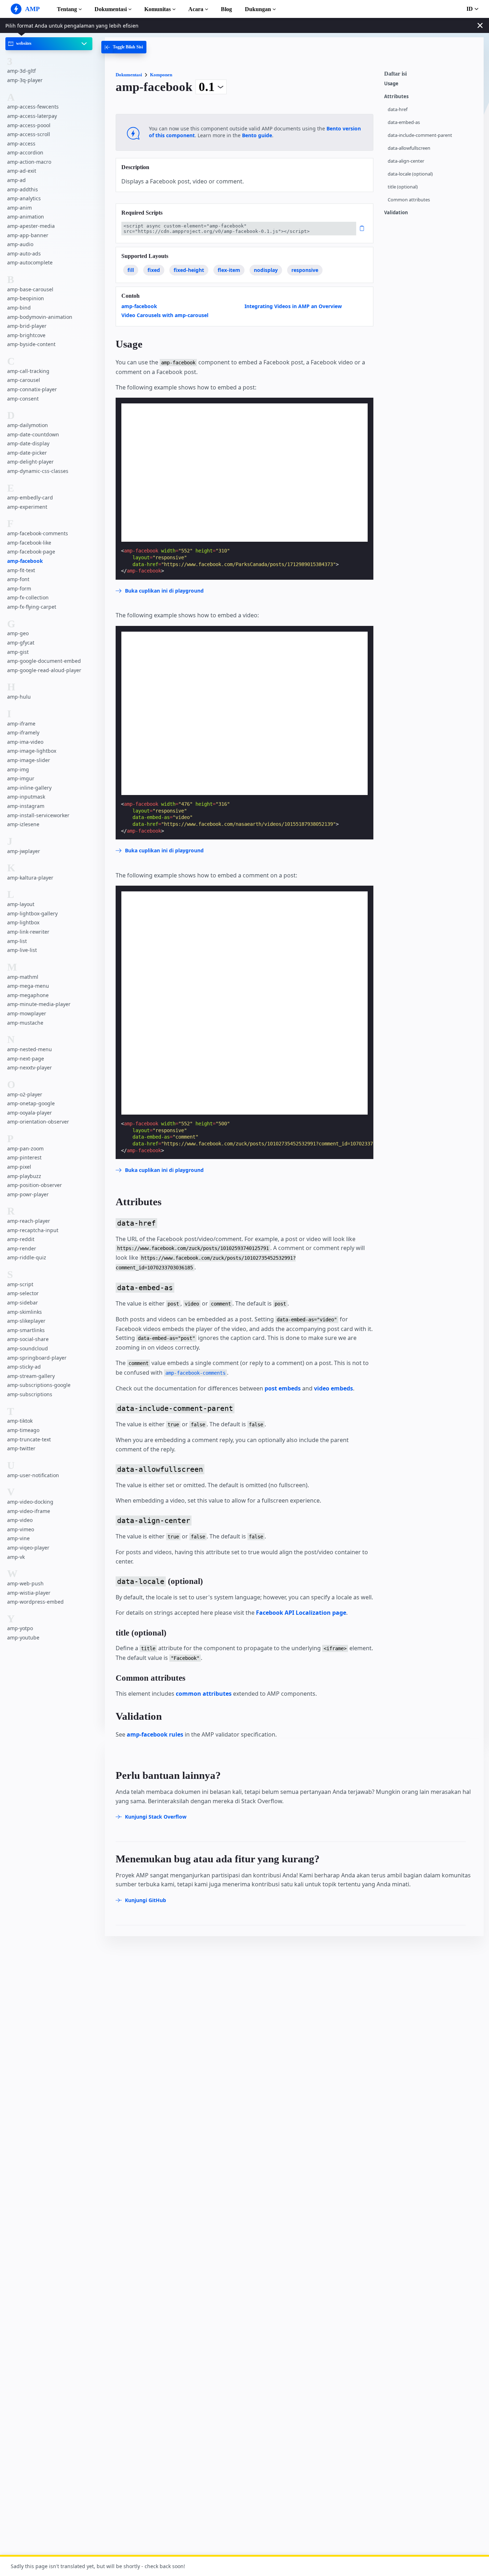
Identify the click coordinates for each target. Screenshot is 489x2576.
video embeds (333, 1388)
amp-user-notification (33, 1475)
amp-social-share (28, 1339)
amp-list (17, 941)
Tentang (67, 9)
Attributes (396, 97)
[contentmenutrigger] (430, 76)
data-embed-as (404, 122)
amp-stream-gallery (31, 1376)
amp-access (21, 143)
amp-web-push (25, 1583)
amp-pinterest (24, 1157)
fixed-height (189, 270)
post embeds (283, 1388)
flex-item (229, 270)
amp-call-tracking (28, 371)
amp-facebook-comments (38, 533)
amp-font (18, 579)
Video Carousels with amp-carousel (165, 315)
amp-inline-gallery (29, 788)
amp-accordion (25, 152)
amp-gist (18, 652)
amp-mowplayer (27, 1013)
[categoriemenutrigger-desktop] (124, 47)
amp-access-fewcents (33, 107)
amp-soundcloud (28, 1348)
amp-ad (16, 180)
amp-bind (19, 308)
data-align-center (406, 161)
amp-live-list (22, 950)
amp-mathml (23, 977)
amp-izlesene (23, 824)
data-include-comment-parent (420, 135)
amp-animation (26, 217)
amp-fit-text (21, 570)
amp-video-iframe (29, 1511)
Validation (396, 213)
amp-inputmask (26, 797)
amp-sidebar (23, 1303)
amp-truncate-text (29, 1439)
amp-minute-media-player (39, 1004)
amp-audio (20, 244)
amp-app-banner (28, 235)
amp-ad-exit (22, 171)
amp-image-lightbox (32, 751)
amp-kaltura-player (30, 878)
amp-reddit (21, 1239)
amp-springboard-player (37, 1358)
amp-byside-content (31, 344)
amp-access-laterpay (32, 116)
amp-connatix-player (32, 389)
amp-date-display (28, 443)
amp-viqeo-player (28, 1548)
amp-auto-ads (24, 253)
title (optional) (403, 187)
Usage (391, 84)
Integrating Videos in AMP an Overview (293, 306)
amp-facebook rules (155, 1734)
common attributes (204, 1694)
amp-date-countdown (33, 434)
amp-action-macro (29, 162)
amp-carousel (24, 380)
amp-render (22, 1248)
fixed (154, 270)
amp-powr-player (28, 1194)
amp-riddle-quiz (27, 1258)
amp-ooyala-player (30, 1113)
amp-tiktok (20, 1421)
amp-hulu (19, 697)
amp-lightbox (23, 923)
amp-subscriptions (30, 1394)
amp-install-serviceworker (38, 815)
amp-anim (20, 208)
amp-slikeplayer (26, 1321)
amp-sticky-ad (24, 1367)
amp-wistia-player (29, 1593)
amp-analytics (24, 198)
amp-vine (18, 1538)
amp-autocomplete (30, 262)
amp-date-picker (27, 453)
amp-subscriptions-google (39, 1385)
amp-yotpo (20, 1629)
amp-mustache (25, 1023)
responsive (305, 270)
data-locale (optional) (410, 174)
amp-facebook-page (31, 552)
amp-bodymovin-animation (40, 317)
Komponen (161, 75)
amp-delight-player (30, 462)
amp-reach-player (29, 1221)
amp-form (19, 588)
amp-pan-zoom (25, 1148)
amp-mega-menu (28, 986)
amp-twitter (21, 1448)
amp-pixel (19, 1167)
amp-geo (18, 633)
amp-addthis (23, 189)
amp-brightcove (26, 335)
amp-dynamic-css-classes (38, 471)
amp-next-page (26, 1059)
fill (131, 270)
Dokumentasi (111, 9)
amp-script (20, 1284)
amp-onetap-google (31, 1103)
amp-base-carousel (30, 289)
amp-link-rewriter (28, 932)
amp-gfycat (21, 643)
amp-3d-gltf (21, 71)
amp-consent (23, 399)
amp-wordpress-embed (35, 1602)
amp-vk (16, 1557)
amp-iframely (23, 732)
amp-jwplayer (24, 851)
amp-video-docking (30, 1502)
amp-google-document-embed (44, 661)
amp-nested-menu (30, 1049)
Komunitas (158, 9)
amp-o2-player (25, 1094)
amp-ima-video (25, 742)
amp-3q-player (25, 80)
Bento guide (257, 135)
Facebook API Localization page (301, 1613)
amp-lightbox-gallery (32, 913)
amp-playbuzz (24, 1176)
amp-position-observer (35, 1185)
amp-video (20, 1520)
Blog (226, 9)
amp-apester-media (31, 226)
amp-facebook (25, 561)
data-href (398, 109)
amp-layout (21, 904)
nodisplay (266, 270)
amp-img (18, 769)
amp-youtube (23, 1637)
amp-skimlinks (25, 1312)
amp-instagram (26, 806)
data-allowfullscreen (409, 148)
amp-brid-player (27, 326)
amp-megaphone (28, 995)
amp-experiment (27, 507)
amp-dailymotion (28, 425)
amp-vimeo (21, 1529)
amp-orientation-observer (38, 1122)
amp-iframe (21, 724)
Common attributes (409, 200)
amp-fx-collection (28, 597)
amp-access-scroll (29, 134)
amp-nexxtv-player (30, 1067)
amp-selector (23, 1294)
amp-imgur (21, 778)
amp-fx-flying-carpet (32, 607)
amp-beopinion (26, 298)
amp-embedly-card (30, 497)
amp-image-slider (29, 760)
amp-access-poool (29, 125)
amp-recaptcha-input (33, 1230)
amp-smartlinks (26, 1330)
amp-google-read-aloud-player (44, 670)
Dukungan (258, 9)
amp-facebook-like (29, 543)
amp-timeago (23, 1430)
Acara (196, 9)
